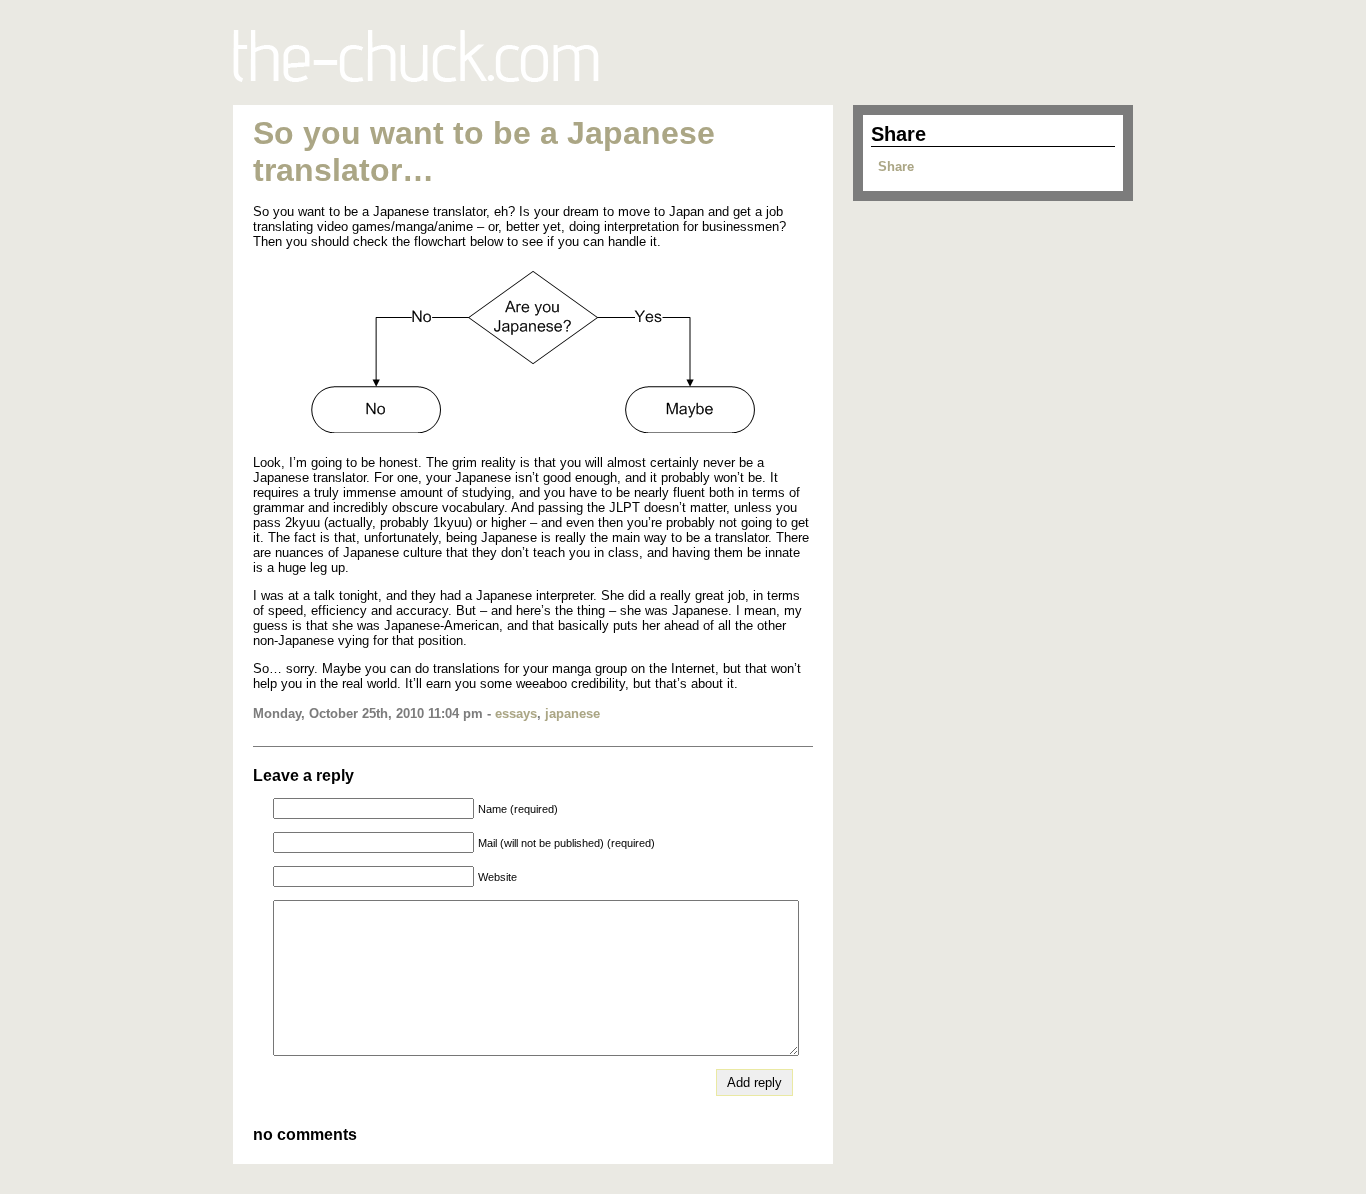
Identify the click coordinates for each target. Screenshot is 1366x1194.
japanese (572, 713)
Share (896, 166)
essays (516, 713)
